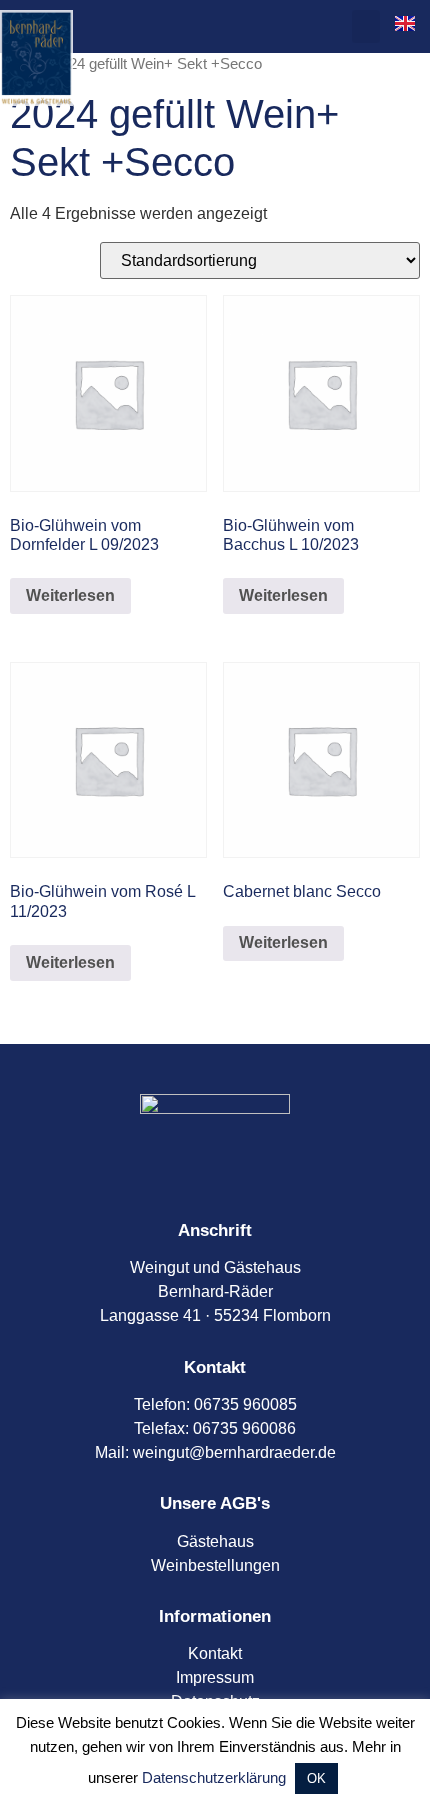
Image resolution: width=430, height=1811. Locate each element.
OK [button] (316, 1778)
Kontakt (215, 1653)
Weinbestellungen (215, 1565)
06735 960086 (244, 1428)
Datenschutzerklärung (214, 1777)
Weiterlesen (70, 595)
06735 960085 (245, 1404)
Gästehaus (215, 1541)
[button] (366, 26)
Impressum (215, 1677)
